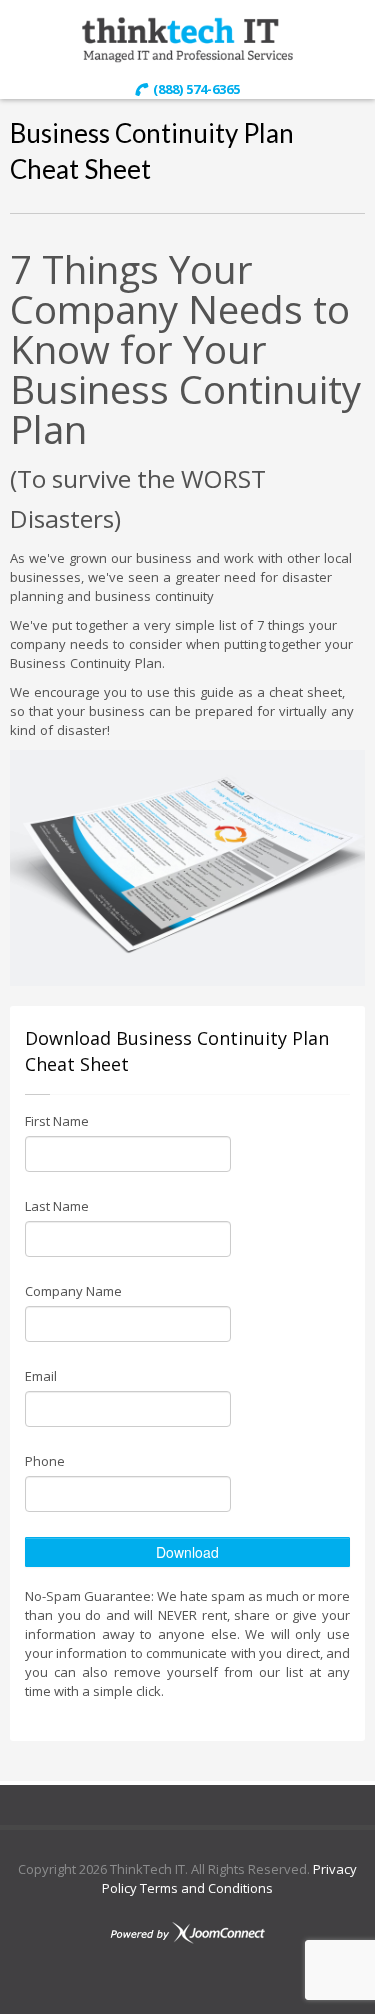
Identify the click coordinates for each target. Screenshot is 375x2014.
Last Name (57, 1206)
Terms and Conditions (205, 1888)
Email (41, 1376)
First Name (57, 1121)
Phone (45, 1461)
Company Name (73, 1291)
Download (187, 1552)
